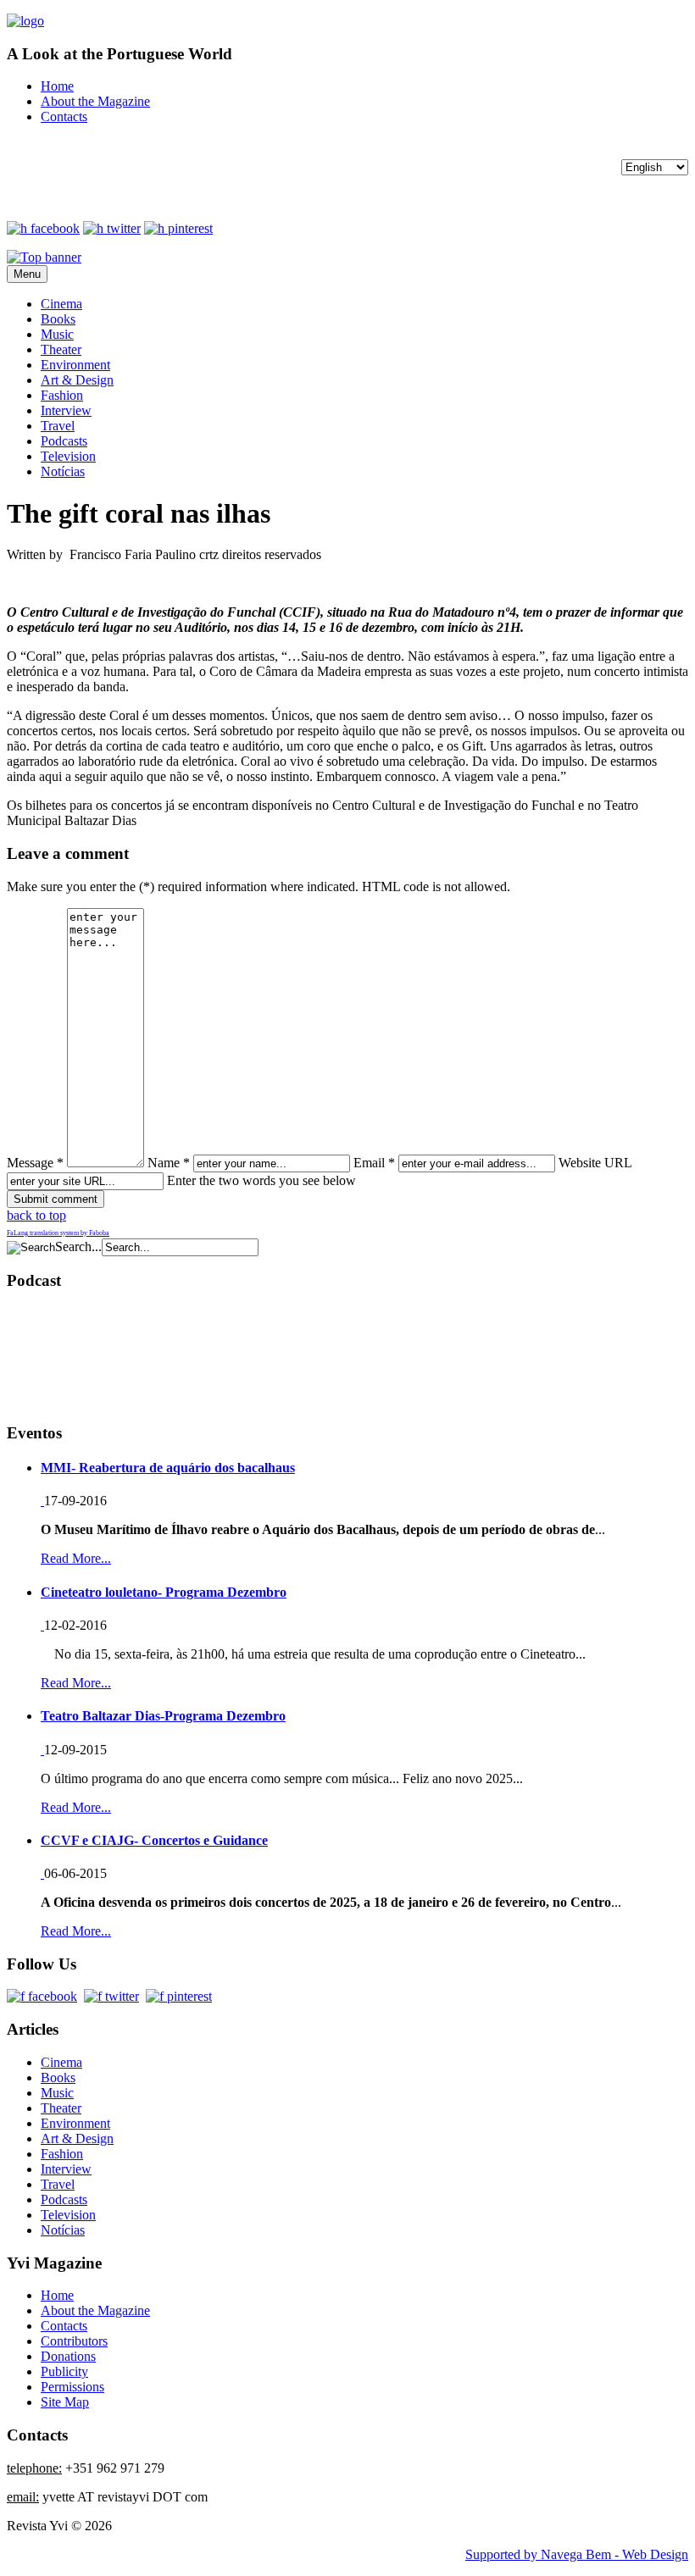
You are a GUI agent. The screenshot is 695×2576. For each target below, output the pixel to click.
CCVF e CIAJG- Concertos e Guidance (154, 1840)
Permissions (72, 2387)
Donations (68, 2356)
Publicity (64, 2371)
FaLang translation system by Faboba (58, 1233)
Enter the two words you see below (261, 1180)
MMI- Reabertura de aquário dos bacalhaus (168, 1468)
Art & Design (77, 380)
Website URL (595, 1163)
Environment (75, 365)
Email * (374, 1163)
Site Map (65, 2402)
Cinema (61, 304)
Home (57, 86)
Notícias (63, 471)
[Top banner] (44, 257)
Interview (66, 410)
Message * (35, 1163)
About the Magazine (95, 101)
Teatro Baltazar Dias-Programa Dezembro (163, 1716)
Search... (78, 1246)
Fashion (62, 395)
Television (68, 456)
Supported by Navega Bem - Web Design (577, 2554)
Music (57, 334)
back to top (36, 1215)
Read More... (76, 1558)
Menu (27, 274)
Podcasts (64, 441)
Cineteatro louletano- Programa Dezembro (164, 1592)
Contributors (74, 2341)
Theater (61, 349)
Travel (58, 426)
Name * (169, 1163)
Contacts (64, 116)
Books (58, 319)
